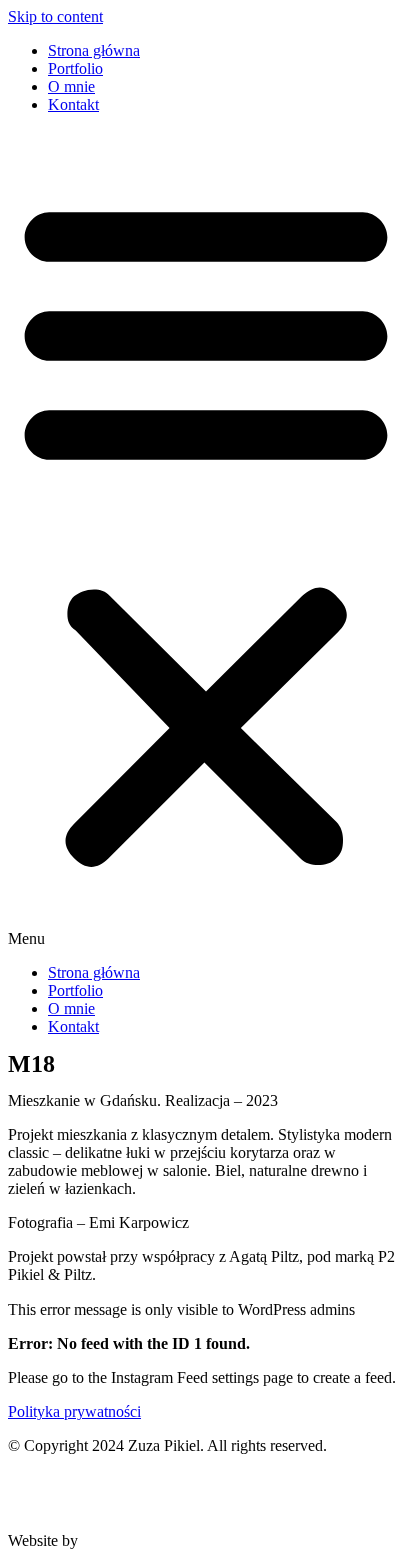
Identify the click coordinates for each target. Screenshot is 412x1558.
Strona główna (94, 50)
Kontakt (73, 104)
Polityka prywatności (74, 1411)
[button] (206, 539)
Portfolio (75, 68)
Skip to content (55, 16)
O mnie (71, 86)
